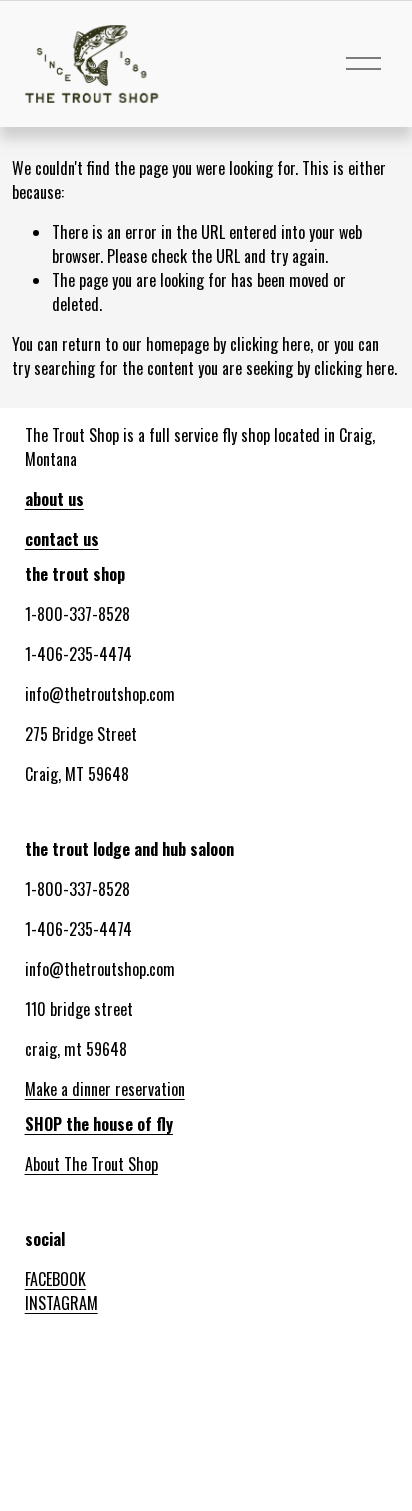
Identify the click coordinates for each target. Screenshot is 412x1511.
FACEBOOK (55, 1279)
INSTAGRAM (61, 1303)
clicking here (270, 344)
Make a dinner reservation (105, 1089)
